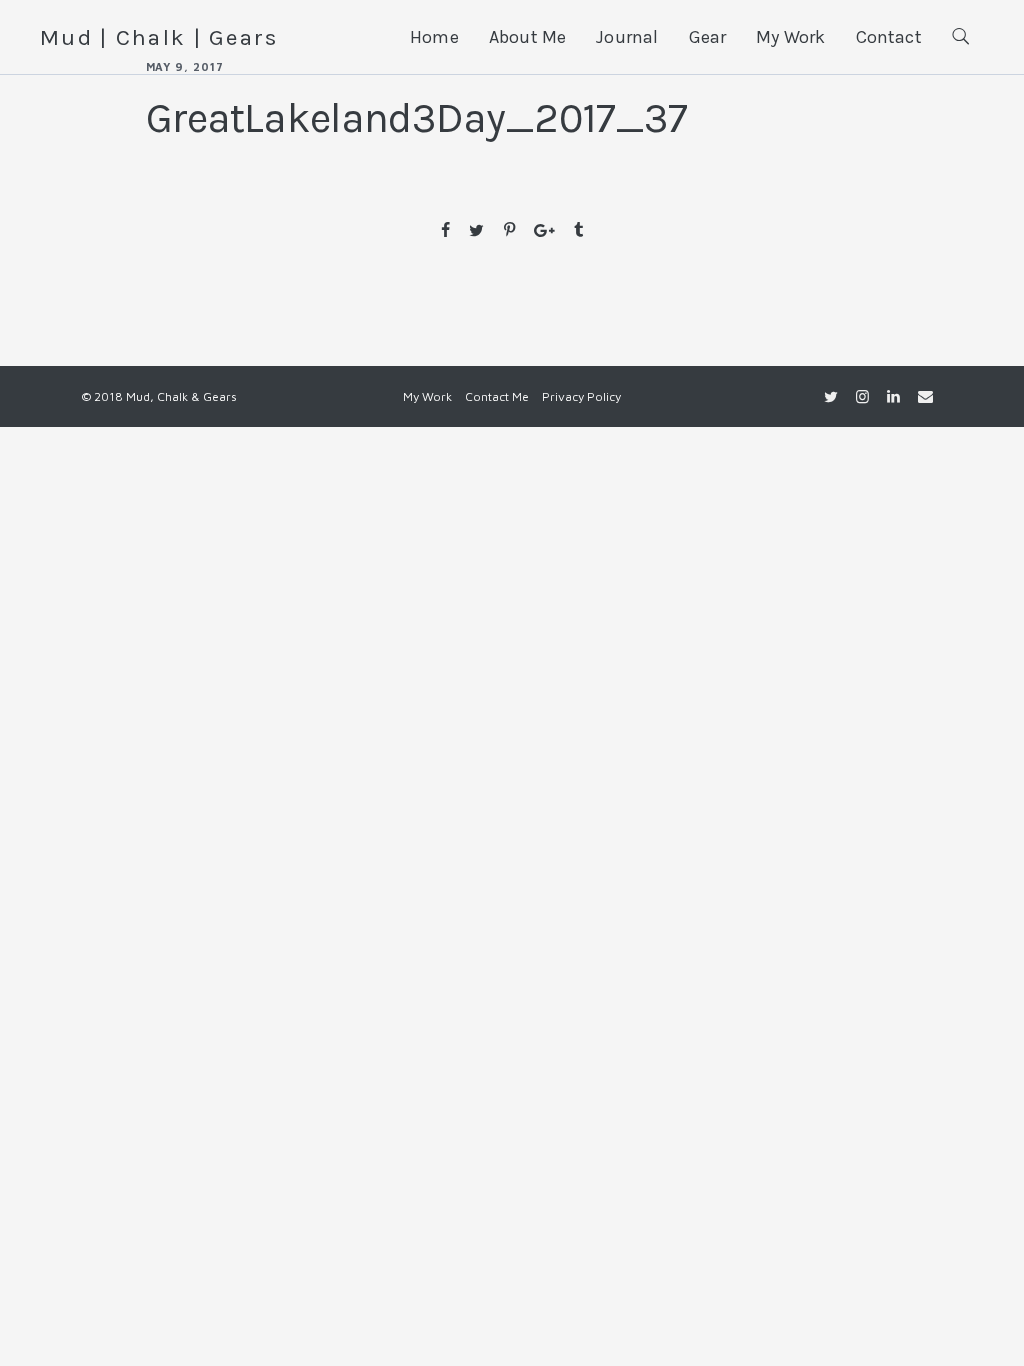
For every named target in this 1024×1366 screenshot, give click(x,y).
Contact (889, 37)
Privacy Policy (581, 396)
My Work (790, 37)
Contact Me (497, 396)
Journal (627, 37)
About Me (527, 37)
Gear (708, 37)
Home (434, 37)
